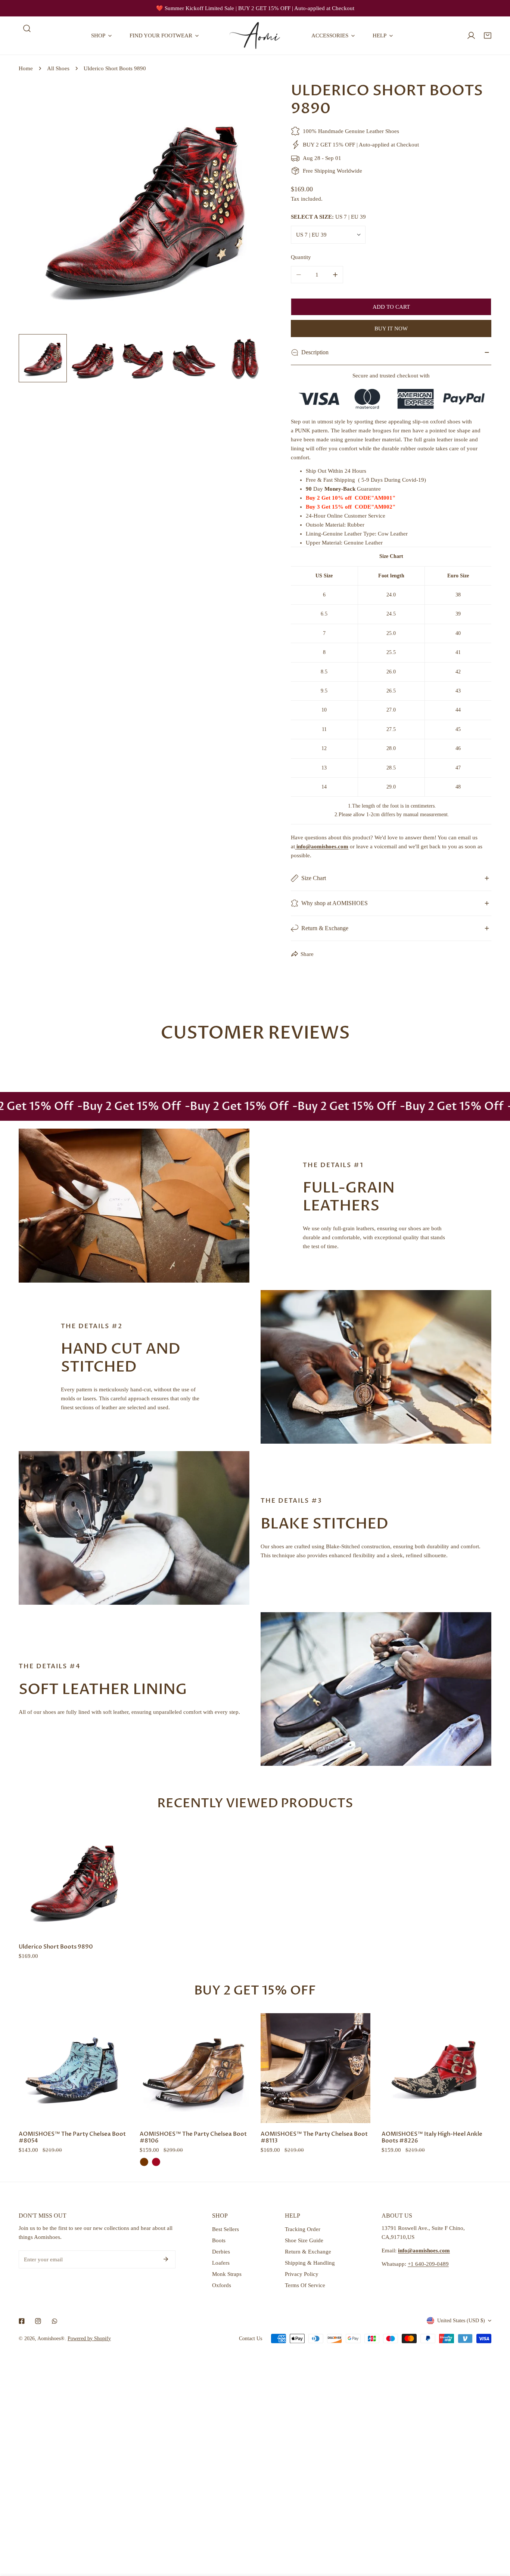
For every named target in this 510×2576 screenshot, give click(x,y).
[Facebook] (22, 2321)
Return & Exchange (308, 2252)
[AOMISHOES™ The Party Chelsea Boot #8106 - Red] (156, 2162)
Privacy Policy (302, 2274)
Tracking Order (303, 2229)
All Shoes (58, 68)
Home (26, 68)
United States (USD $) (461, 2321)
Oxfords (222, 2285)
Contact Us (251, 2339)
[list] (144, 207)
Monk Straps (227, 2274)
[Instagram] (38, 2321)
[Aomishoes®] (255, 36)
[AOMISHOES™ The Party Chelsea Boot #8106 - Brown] (144, 2162)
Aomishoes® (51, 2339)
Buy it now (391, 328)
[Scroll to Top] (497, 2536)
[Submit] (166, 2259)
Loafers (221, 2263)
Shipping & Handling (310, 2263)
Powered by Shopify (89, 2339)
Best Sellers (226, 2229)
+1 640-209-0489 (428, 2264)
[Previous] (36, 208)
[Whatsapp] (55, 2321)
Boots (219, 2240)
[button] (488, 36)
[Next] (251, 208)
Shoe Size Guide (304, 2240)
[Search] (27, 28)
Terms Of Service (305, 2285)
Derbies (221, 2252)
